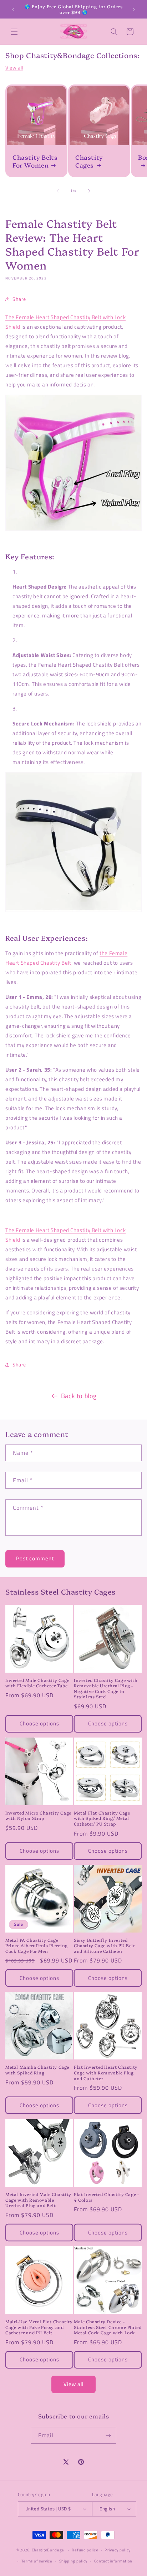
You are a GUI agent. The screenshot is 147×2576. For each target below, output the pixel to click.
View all (14, 68)
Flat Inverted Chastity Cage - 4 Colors (106, 2197)
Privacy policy (118, 2550)
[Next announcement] (134, 9)
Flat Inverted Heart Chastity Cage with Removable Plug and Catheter (106, 2072)
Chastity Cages (89, 161)
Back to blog (79, 1396)
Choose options (39, 1723)
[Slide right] (89, 191)
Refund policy (85, 2550)
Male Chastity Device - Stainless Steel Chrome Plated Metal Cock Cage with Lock (108, 2327)
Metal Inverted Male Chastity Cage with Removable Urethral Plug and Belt (38, 2200)
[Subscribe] (108, 2435)
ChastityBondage (48, 2550)
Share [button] (19, 299)
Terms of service (37, 2561)
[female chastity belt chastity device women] (73, 842)
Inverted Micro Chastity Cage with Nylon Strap (38, 1815)
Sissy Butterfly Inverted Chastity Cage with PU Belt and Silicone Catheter (105, 1946)
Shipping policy (73, 2561)
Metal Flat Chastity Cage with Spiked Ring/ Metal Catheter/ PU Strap (102, 1818)
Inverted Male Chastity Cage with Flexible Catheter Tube (37, 1683)
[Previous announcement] (13, 9)
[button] (14, 32)
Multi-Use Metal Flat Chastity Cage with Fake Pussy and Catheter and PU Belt (39, 2327)
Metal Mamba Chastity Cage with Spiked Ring (37, 2070)
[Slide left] (58, 191)
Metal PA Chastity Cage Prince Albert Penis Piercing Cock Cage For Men (37, 1946)
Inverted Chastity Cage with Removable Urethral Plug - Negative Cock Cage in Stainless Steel (106, 1688)
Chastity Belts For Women (35, 161)
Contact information (113, 2561)
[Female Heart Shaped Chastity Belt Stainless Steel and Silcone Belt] (73, 463)
